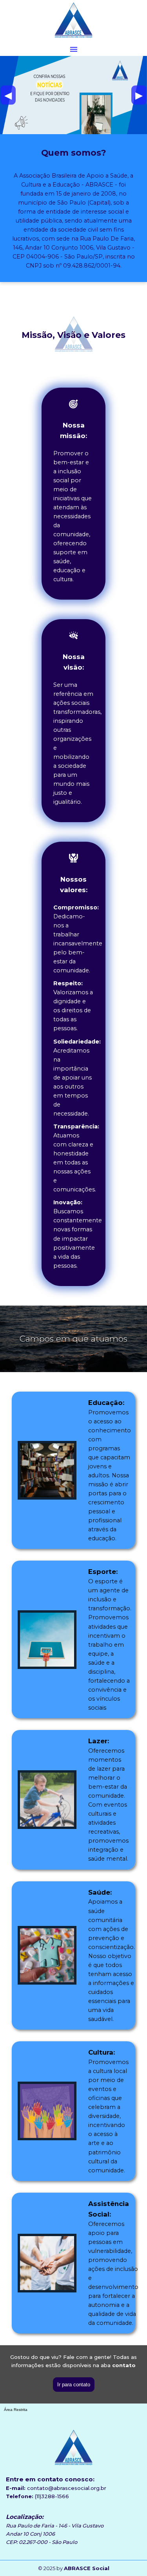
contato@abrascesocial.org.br (67, 2488)
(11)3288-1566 (52, 2496)
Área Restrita (16, 2410)
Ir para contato (74, 2385)
